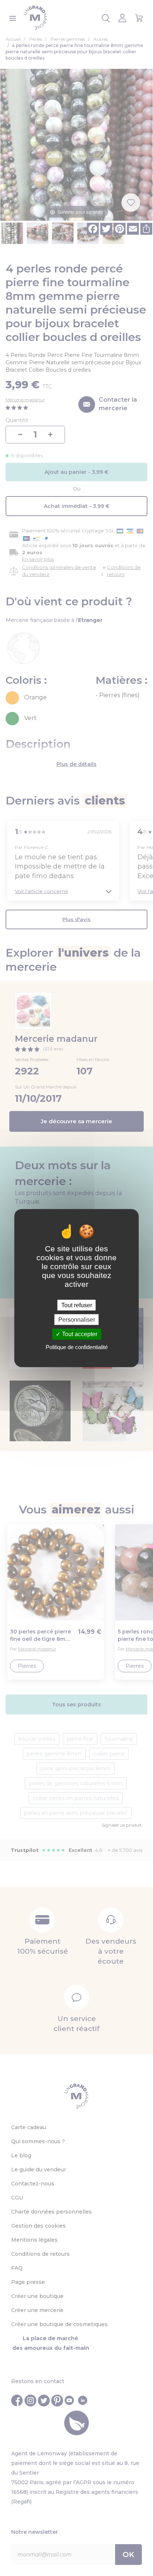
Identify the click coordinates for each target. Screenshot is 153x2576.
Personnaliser (77, 1320)
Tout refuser (77, 1305)
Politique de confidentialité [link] (77, 1347)
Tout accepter (79, 1334)
